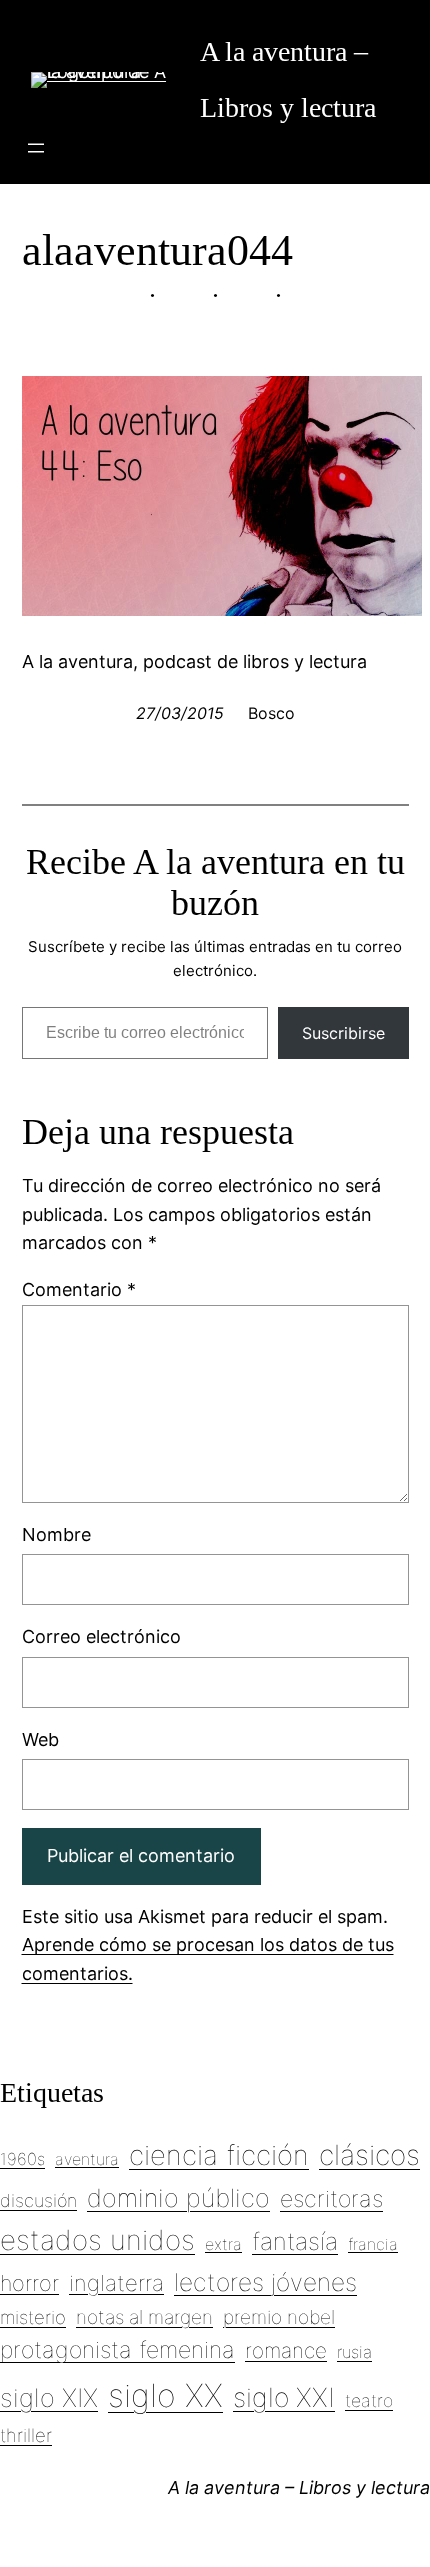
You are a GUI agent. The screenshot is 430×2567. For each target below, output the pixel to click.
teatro (369, 2400)
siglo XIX (49, 2397)
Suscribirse (343, 1033)
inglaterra (116, 2283)
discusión (38, 2200)
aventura (87, 2159)
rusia (354, 2352)
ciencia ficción (219, 2155)
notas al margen (144, 2317)
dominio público (178, 2198)
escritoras (331, 2199)
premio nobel (279, 2317)
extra (223, 2244)
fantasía (295, 2241)
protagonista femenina (117, 2350)
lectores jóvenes (265, 2282)
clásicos (369, 2155)
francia (373, 2244)
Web (40, 1739)
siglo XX (165, 2395)
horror (29, 2283)
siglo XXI (284, 2397)
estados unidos (97, 2240)
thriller (26, 2435)
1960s (22, 2159)
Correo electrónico (101, 1636)
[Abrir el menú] (36, 148)
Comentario (79, 1289)
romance (286, 2350)
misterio (33, 2317)
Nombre (56, 1534)
